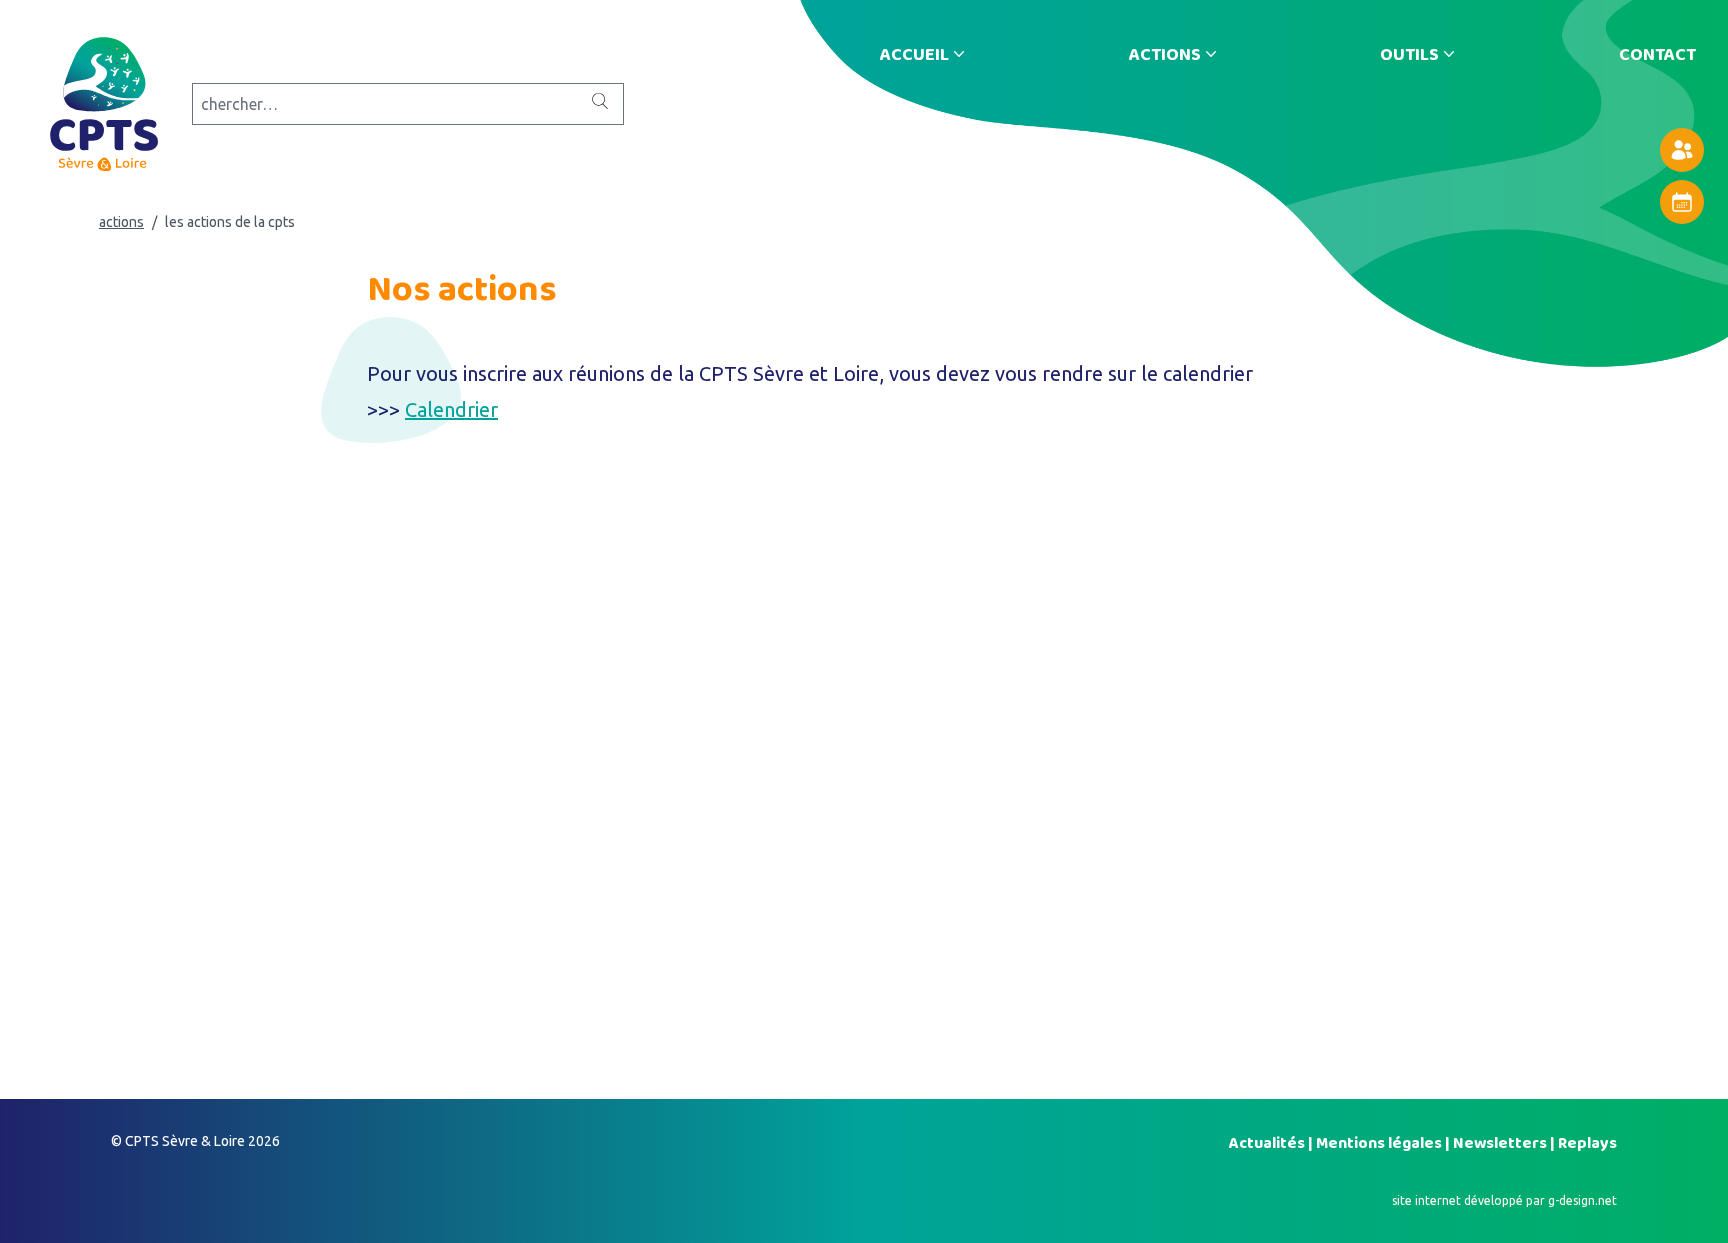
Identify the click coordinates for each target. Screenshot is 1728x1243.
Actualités (1268, 1142)
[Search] (600, 101)
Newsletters (1501, 1142)
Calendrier (451, 409)
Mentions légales (1380, 1142)
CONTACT (1657, 54)
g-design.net (1582, 1200)
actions (121, 222)
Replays (1587, 1142)
